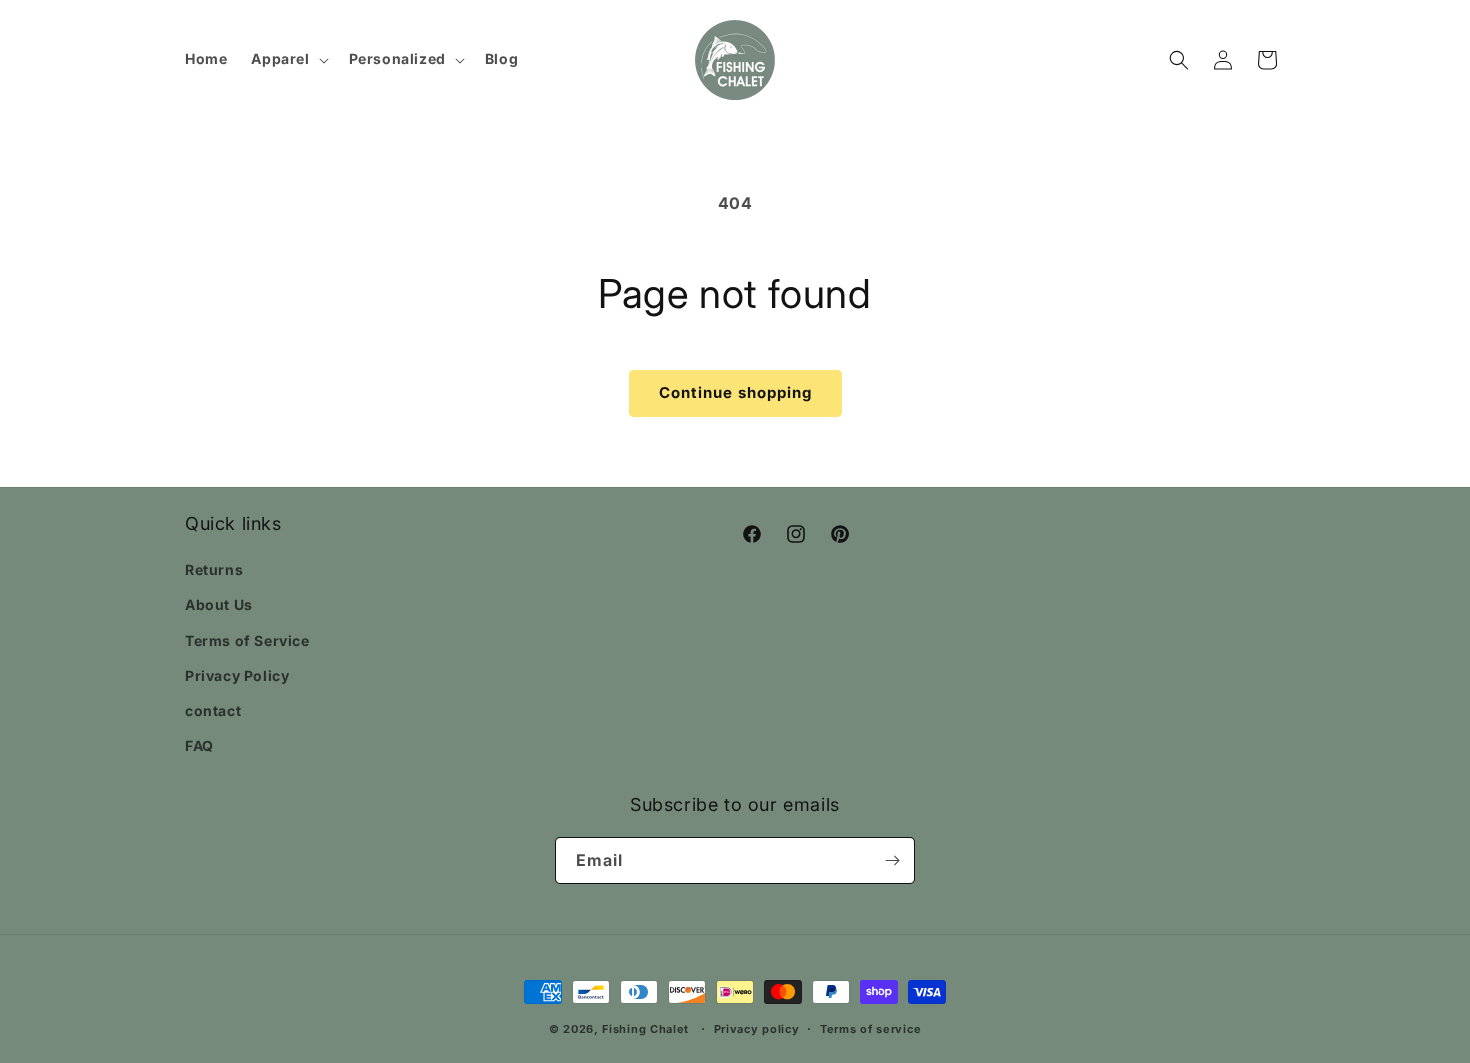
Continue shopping (735, 392)
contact (213, 710)
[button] (287, 59)
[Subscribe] (892, 860)
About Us (219, 604)
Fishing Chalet (645, 1029)
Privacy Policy (237, 675)
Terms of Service (247, 640)
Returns (214, 569)
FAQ (199, 745)
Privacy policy (757, 1029)
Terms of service (870, 1029)
